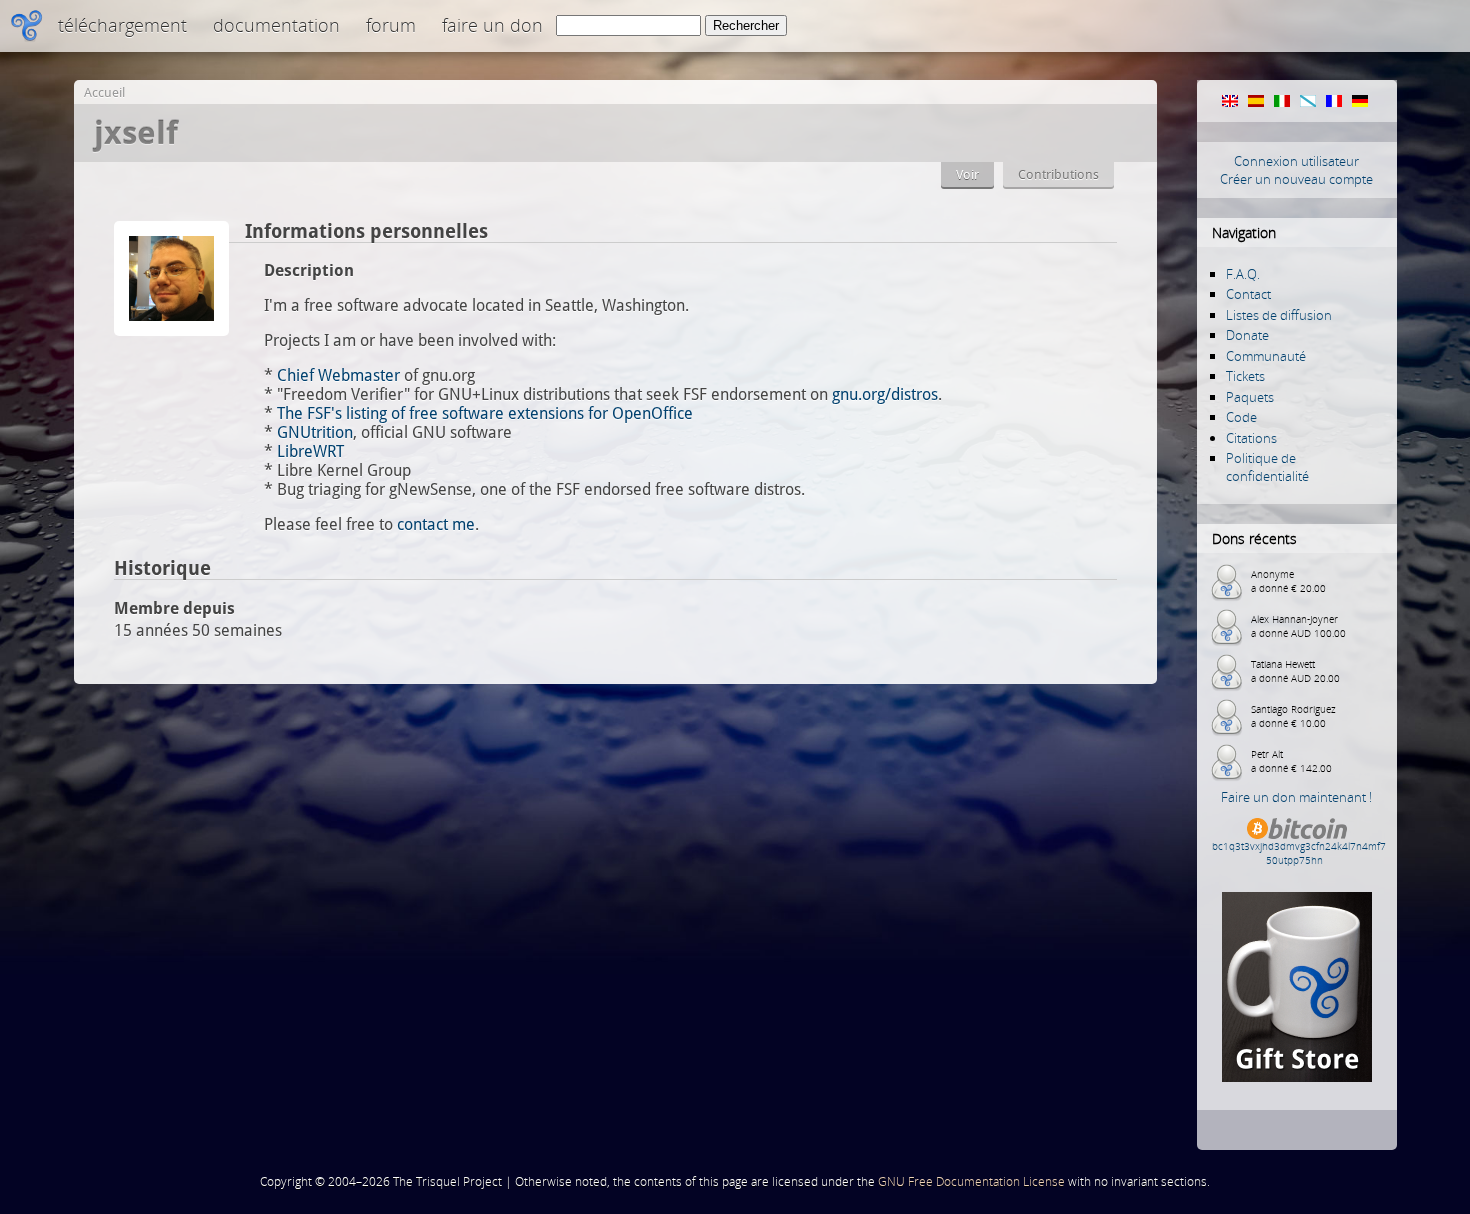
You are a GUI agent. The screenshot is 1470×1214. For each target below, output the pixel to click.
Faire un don (492, 25)
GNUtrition (315, 432)
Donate (1247, 335)
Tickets (1245, 376)
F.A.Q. (1243, 274)
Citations (1251, 438)
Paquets (1250, 397)
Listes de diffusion (1279, 315)
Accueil (104, 92)
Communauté (1266, 356)
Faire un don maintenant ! (1296, 797)
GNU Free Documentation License (971, 1181)
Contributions (1058, 174)
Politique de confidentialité (1267, 467)
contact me (436, 524)
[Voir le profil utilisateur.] (171, 330)
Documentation (276, 25)
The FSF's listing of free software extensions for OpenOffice (485, 413)
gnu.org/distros (885, 394)
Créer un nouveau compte (1296, 179)
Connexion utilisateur (1296, 161)
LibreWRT (310, 451)
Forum (391, 25)
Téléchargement (122, 25)
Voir (967, 174)
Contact (1248, 294)
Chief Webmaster (338, 375)
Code (1241, 417)
